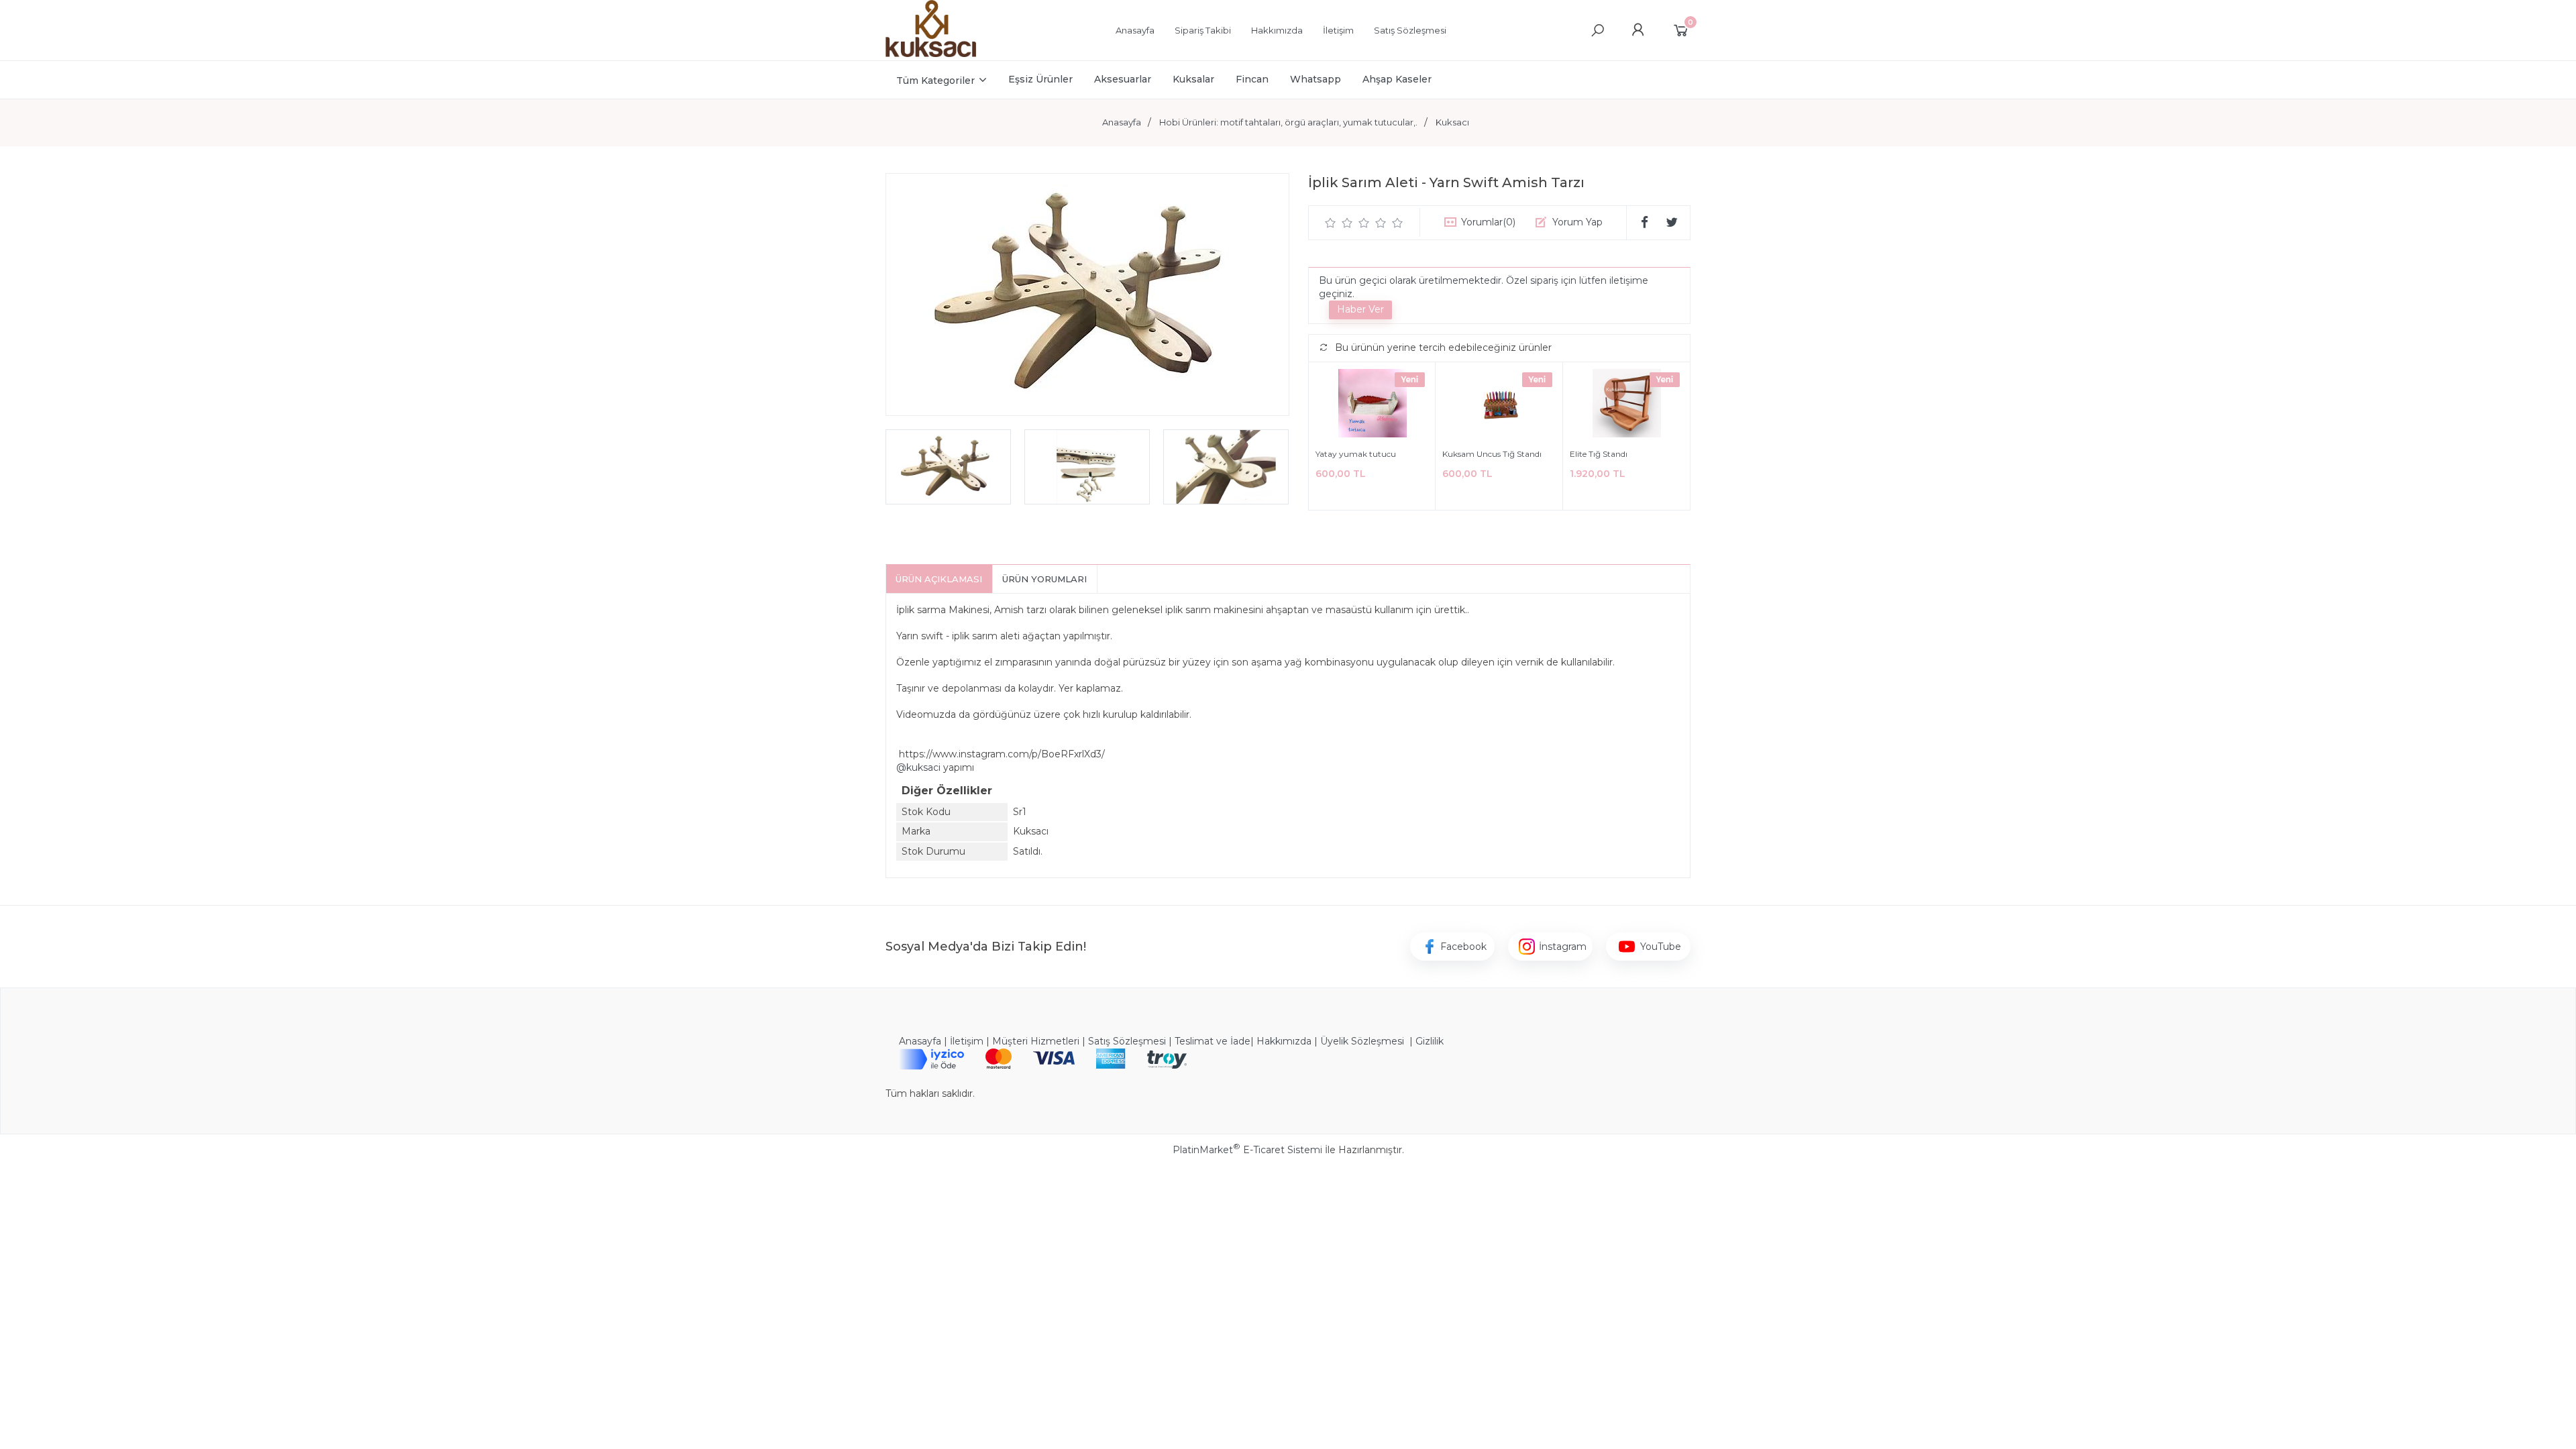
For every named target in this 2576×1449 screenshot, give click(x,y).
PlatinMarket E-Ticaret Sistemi (1247, 1150)
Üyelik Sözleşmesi (1362, 1041)
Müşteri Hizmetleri (1036, 1041)
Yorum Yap (1577, 222)
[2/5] (1339, 223)
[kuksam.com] (931, 54)
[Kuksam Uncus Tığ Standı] (1499, 405)
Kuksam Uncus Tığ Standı (1492, 454)
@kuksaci (918, 767)
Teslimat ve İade (1213, 1041)
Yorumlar (1488, 222)
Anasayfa (920, 1041)
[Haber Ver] (1360, 310)
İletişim (967, 1041)
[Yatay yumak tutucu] (1372, 405)
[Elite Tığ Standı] (1626, 405)
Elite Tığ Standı (1599, 454)
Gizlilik (1430, 1041)
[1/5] (1331, 223)
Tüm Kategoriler (935, 80)
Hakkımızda (1284, 1041)
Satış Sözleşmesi (1127, 1041)
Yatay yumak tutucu (1356, 454)
